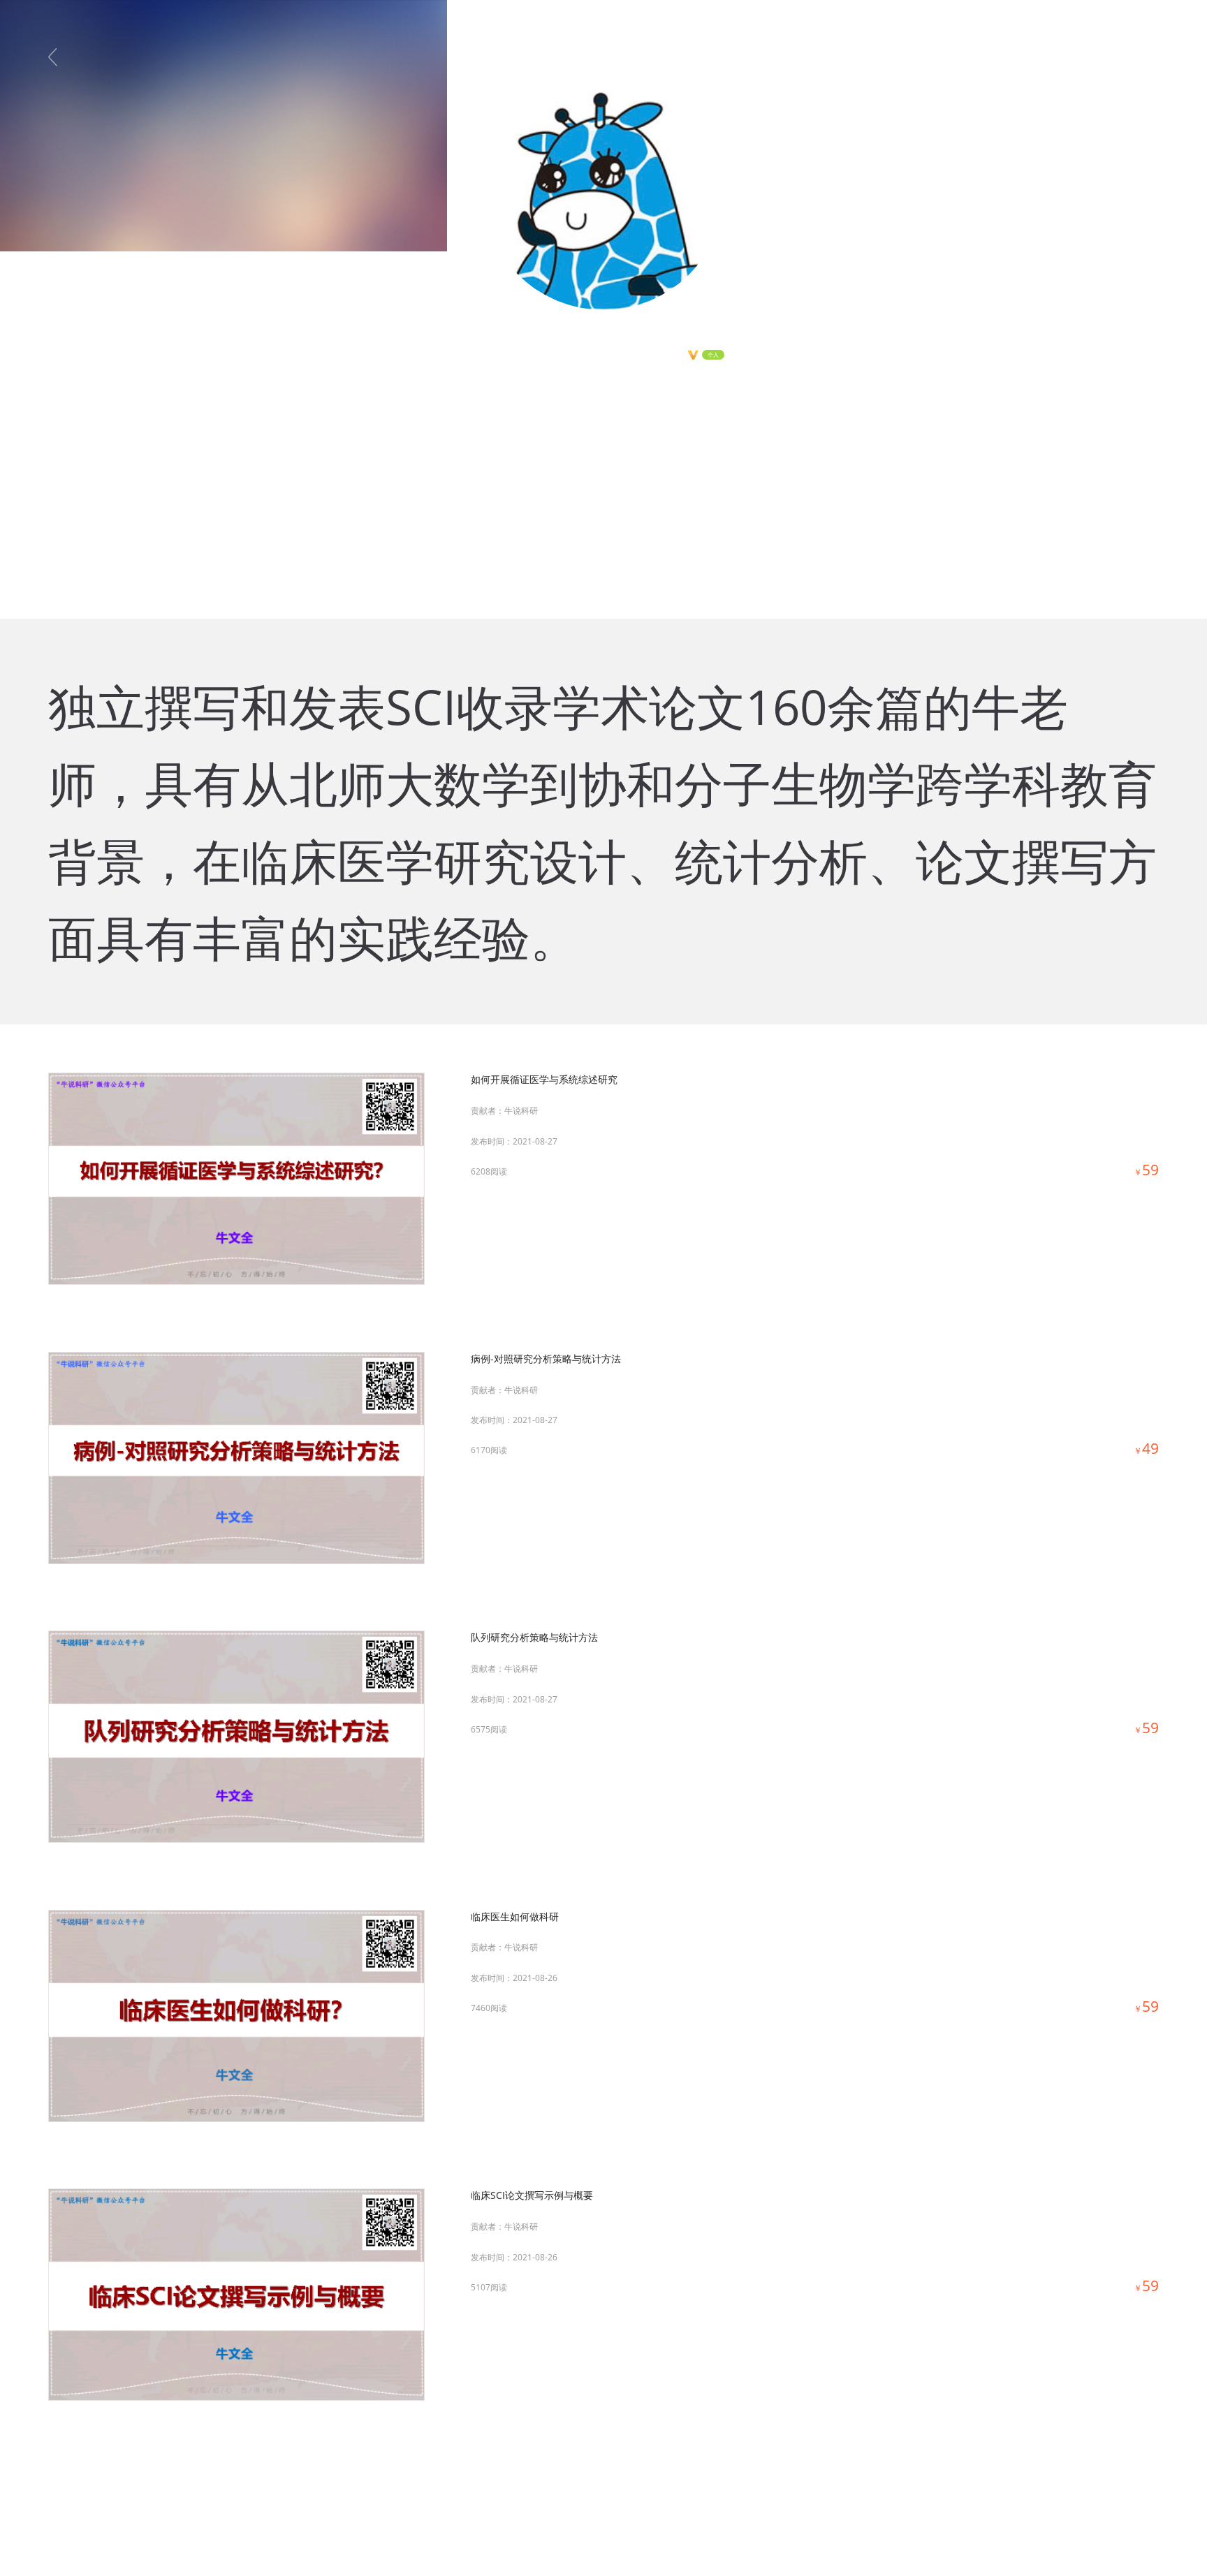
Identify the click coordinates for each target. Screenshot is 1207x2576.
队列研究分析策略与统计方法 (534, 1637)
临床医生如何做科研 (515, 1916)
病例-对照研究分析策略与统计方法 (546, 1359)
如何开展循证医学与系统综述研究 (544, 1079)
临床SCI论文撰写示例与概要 (532, 2195)
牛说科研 (521, 1111)
